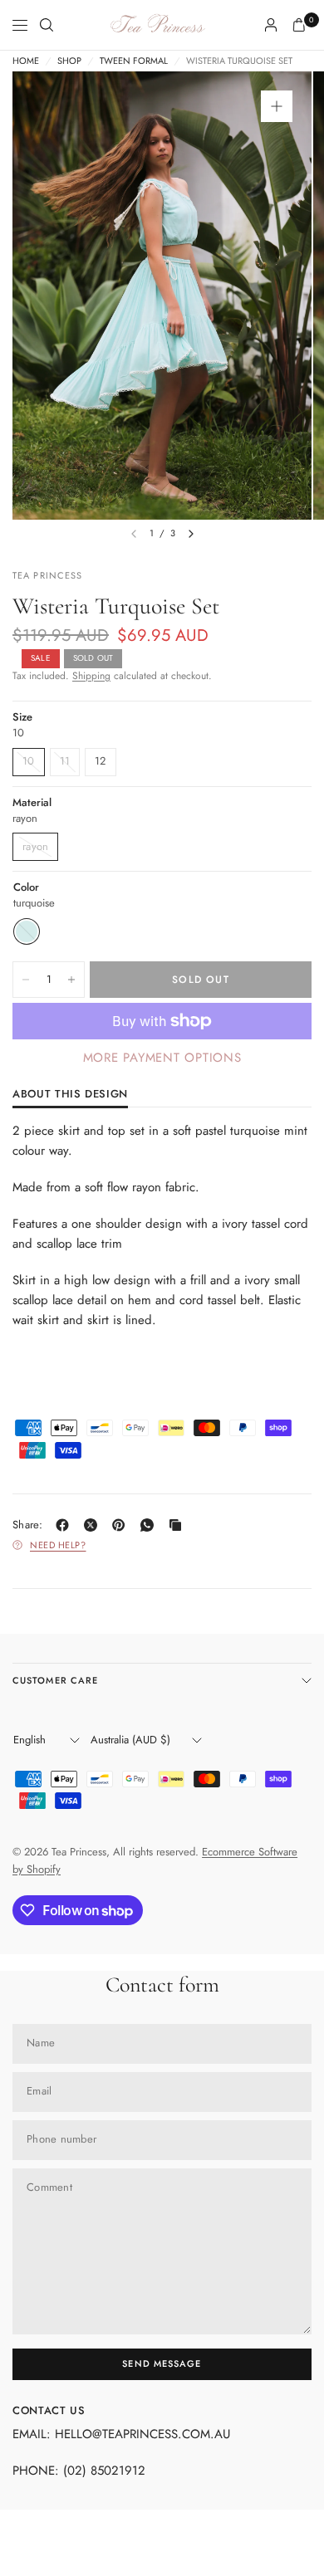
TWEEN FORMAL (134, 61)
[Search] (47, 25)
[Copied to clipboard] (179, 1525)
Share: (28, 1525)
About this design (70, 1095)
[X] (94, 1525)
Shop (69, 61)
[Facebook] (66, 1525)
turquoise (27, 931)
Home (26, 61)
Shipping (91, 676)
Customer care (55, 1680)
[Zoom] (277, 106)
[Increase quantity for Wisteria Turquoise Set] (71, 980)
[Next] (191, 534)
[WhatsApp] (150, 1525)
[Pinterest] (122, 1525)
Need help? (58, 1545)
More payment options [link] (162, 1058)
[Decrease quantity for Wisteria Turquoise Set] (26, 980)
